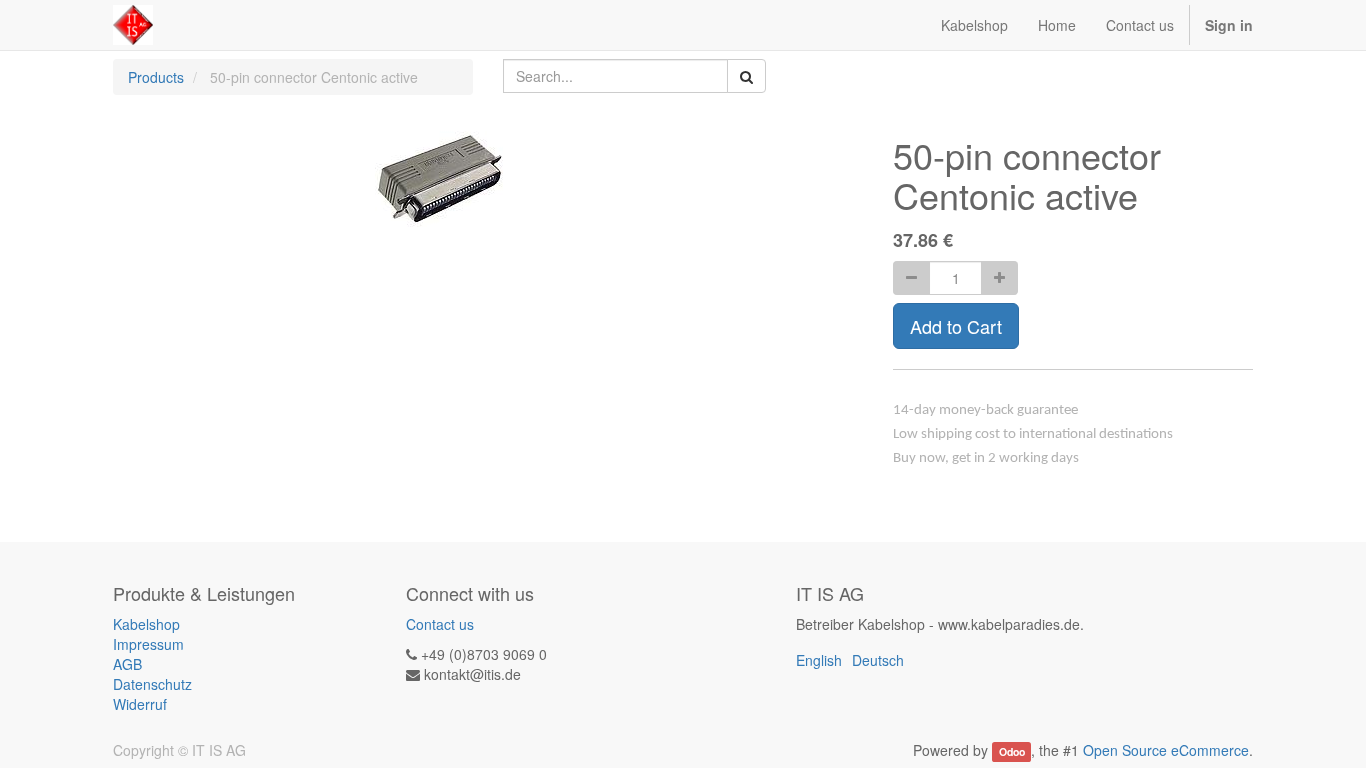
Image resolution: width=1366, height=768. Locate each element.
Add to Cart (956, 326)
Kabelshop (146, 624)
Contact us (440, 624)
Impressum (148, 644)
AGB (127, 664)
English (819, 660)
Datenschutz (152, 684)
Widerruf (140, 704)
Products (156, 77)
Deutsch (878, 660)
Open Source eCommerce (1166, 750)
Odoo (1012, 751)
